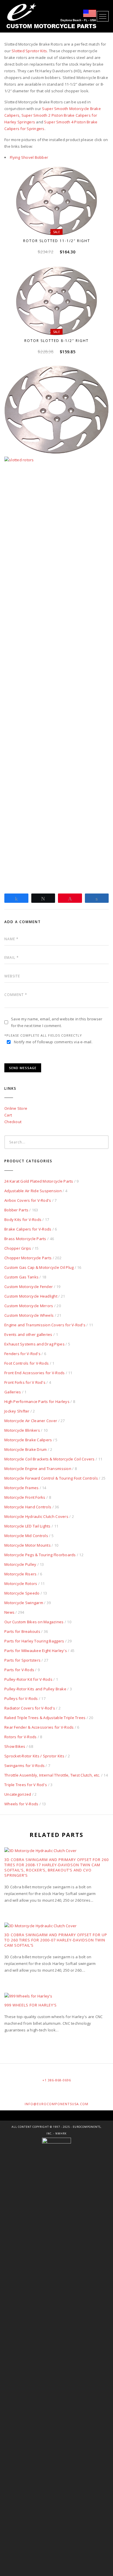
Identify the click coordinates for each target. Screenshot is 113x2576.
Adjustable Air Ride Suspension (33, 1191)
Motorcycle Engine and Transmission (38, 1469)
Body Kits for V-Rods (23, 1219)
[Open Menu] (103, 16)
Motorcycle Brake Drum (25, 1449)
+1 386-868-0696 (57, 2080)
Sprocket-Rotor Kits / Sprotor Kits (34, 1756)
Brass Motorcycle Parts (25, 1239)
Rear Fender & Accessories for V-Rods (39, 1727)
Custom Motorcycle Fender (29, 1287)
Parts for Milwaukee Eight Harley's (36, 1651)
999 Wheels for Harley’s (31, 2005)
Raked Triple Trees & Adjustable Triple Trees (45, 1718)
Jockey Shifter (17, 1411)
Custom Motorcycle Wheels (29, 1315)
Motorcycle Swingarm (24, 1603)
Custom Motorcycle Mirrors (29, 1306)
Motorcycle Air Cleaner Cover (31, 1421)
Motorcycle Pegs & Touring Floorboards (40, 1555)
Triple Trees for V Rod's (26, 1785)
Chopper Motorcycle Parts (28, 1258)
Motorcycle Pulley (20, 1564)
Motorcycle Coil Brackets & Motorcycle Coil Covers (50, 1459)
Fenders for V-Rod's (22, 1354)
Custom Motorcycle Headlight (31, 1296)
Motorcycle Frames (21, 1488)
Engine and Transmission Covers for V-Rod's (45, 1325)
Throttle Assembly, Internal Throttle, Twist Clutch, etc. (52, 1775)
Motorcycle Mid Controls (26, 1536)
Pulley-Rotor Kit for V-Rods (28, 1679)
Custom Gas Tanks (21, 1277)
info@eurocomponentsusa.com (57, 2104)
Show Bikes (15, 1746)
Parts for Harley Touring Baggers (34, 1641)
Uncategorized (18, 1794)
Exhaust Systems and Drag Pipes (34, 1344)
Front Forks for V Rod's (25, 1382)
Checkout (13, 1122)
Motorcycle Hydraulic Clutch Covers (36, 1516)
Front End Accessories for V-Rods (34, 1373)
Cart (8, 1115)
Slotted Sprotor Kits (29, 51)
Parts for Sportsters (22, 1660)
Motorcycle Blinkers (22, 1430)
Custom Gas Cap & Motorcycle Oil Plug (39, 1267)
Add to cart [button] (59, 227)
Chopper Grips (18, 1248)
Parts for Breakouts (22, 1631)
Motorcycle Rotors (21, 1584)
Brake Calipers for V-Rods (28, 1229)
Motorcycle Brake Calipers (28, 1440)
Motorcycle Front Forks (25, 1497)
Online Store (16, 1108)
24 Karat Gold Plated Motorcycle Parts (39, 1181)
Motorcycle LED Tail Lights (28, 1526)
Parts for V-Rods (19, 1670)
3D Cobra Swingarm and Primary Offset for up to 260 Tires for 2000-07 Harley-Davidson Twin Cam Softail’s (56, 1940)
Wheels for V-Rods (21, 1804)
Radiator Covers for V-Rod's (30, 1708)
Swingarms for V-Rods (24, 1766)
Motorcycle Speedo (22, 1593)
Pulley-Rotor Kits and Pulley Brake (35, 1689)
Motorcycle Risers (20, 1574)
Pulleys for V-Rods (21, 1698)
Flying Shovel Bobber (29, 157)
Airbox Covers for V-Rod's (28, 1200)
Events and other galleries (28, 1334)
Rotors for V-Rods (20, 1737)
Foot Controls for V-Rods (27, 1363)
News (9, 1612)
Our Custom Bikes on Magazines (34, 1622)
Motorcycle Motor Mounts (28, 1545)
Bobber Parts (16, 1210)
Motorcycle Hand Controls (28, 1507)
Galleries (13, 1392)
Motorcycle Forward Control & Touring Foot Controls (51, 1478)
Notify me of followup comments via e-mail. (53, 1042)
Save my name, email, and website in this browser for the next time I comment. (57, 1022)
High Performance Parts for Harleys (37, 1402)
